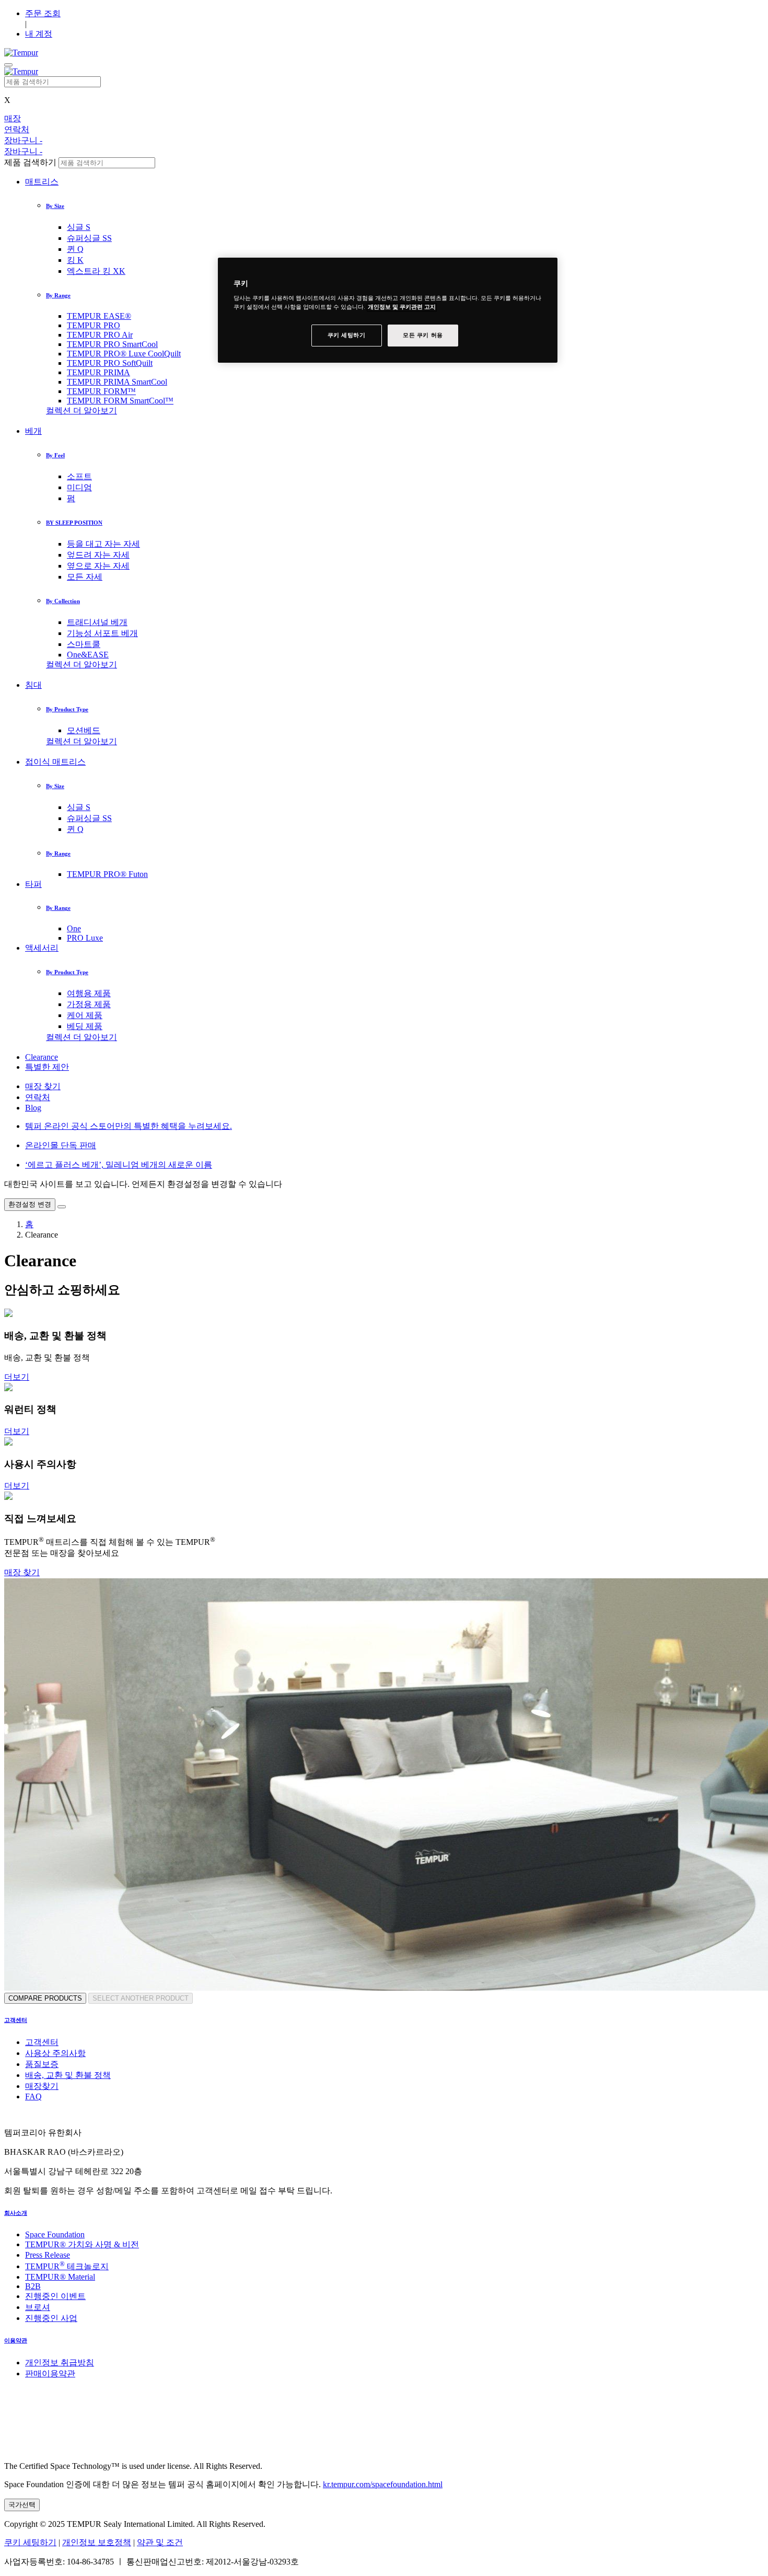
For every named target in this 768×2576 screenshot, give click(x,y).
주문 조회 (43, 13)
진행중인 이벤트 (55, 2296)
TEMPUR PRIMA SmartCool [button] (117, 382)
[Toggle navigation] (8, 65)
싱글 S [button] (79, 227)
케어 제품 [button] (85, 1015)
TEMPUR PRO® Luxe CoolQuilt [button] (124, 354)
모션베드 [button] (84, 730)
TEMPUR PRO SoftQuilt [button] (110, 363)
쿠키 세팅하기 (30, 2542)
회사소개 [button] (16, 2213)
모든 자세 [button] (85, 577)
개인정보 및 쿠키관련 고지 (402, 307)
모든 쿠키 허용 (423, 336)
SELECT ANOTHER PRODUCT (141, 1998)
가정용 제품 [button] (89, 1004)
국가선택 (22, 2505)
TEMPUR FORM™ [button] (101, 391)
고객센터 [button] (16, 2020)
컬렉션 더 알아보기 (82, 411)
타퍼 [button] (33, 884)
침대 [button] (33, 685)
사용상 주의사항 (55, 2053)
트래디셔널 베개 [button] (97, 622)
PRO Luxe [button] (85, 938)
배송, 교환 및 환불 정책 (68, 2075)
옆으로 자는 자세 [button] (98, 566)
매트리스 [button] (42, 182)
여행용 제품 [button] (89, 993)
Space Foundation (55, 2234)
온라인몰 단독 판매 (61, 1145)
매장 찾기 (43, 1086)
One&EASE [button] (88, 655)
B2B (33, 2286)
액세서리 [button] (42, 948)
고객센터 (42, 2042)
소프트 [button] (79, 476)
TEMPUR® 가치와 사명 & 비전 (82, 2244)
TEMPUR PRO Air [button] (100, 335)
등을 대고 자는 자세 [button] (103, 544)
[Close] (62, 1207)
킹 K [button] (75, 260)
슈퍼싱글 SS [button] (89, 238)
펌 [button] (71, 498)
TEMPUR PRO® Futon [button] (107, 874)
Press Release (48, 2255)
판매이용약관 (50, 2373)
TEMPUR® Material (60, 2277)
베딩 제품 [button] (85, 1026)
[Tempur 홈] (21, 53)
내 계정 (39, 34)
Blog (33, 1108)
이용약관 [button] (16, 2340)
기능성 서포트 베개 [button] (102, 633)
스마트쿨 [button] (84, 644)
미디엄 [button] (79, 487)
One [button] (74, 928)
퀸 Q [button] (75, 249)
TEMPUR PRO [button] (94, 325)
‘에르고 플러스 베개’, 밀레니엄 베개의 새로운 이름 (119, 1165)
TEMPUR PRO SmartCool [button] (112, 344)
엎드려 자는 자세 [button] (98, 555)
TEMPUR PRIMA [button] (98, 372)
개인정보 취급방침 (60, 2363)
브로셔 (38, 2307)
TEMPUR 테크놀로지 (67, 2266)
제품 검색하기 (30, 162)
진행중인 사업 (51, 2318)
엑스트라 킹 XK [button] (96, 271)
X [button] (7, 100)
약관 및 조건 (160, 2542)
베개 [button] (33, 431)
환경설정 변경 (30, 1204)
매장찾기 (42, 2086)
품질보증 (42, 2064)
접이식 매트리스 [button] (55, 762)
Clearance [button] (42, 1057)
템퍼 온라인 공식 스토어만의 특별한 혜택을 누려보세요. (129, 1126)
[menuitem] (415, 228)
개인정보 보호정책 (97, 2542)
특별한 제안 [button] (47, 1067)
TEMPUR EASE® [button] (99, 316)
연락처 (38, 1097)
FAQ (33, 2096)
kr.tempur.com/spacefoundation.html (383, 2484)
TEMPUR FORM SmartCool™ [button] (120, 401)
